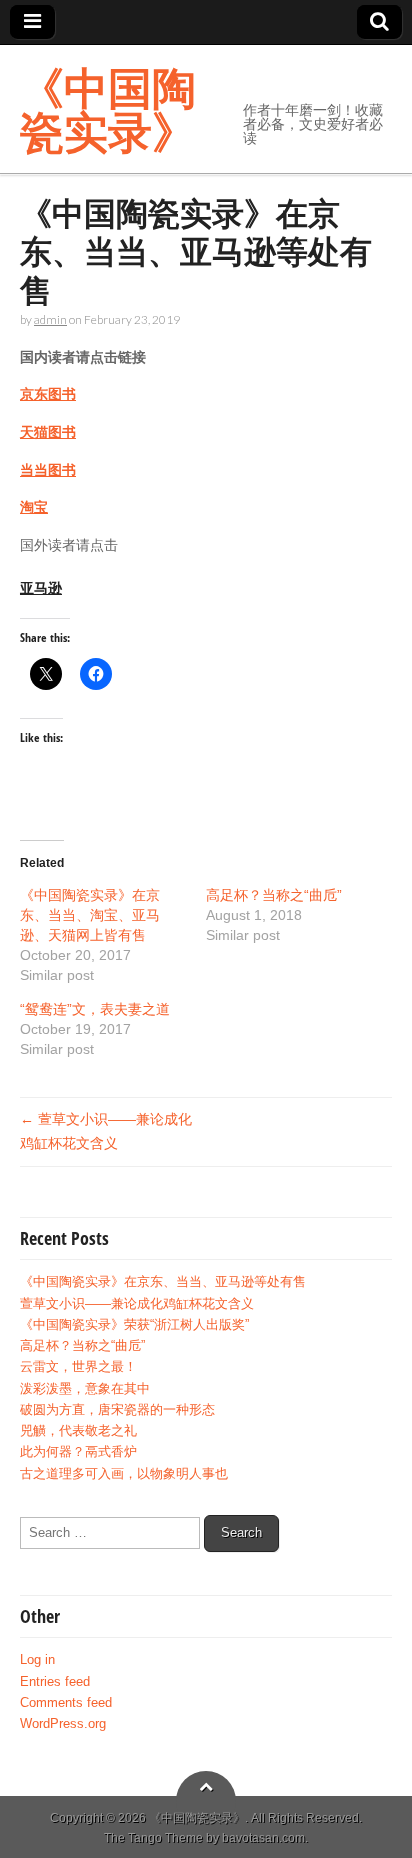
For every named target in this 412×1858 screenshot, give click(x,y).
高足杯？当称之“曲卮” (274, 895)
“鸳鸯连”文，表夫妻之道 (95, 1009)
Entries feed (55, 1682)
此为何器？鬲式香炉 (78, 1452)
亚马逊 (41, 587)
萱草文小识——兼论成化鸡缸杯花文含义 (137, 1304)
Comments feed (66, 1703)
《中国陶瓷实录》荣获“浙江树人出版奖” (134, 1325)
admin (50, 319)
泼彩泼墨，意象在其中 (85, 1389)
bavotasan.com (263, 1838)
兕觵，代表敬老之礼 (78, 1431)
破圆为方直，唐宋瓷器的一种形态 (117, 1410)
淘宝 (34, 507)
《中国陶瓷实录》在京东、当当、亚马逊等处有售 (163, 1282)
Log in (37, 1660)
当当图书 (48, 470)
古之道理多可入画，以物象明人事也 (124, 1474)
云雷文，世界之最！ (78, 1367)
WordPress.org (63, 1724)
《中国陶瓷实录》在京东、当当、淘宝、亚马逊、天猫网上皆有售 (90, 915)
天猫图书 (48, 432)
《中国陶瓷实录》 (108, 109)
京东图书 (48, 394)
